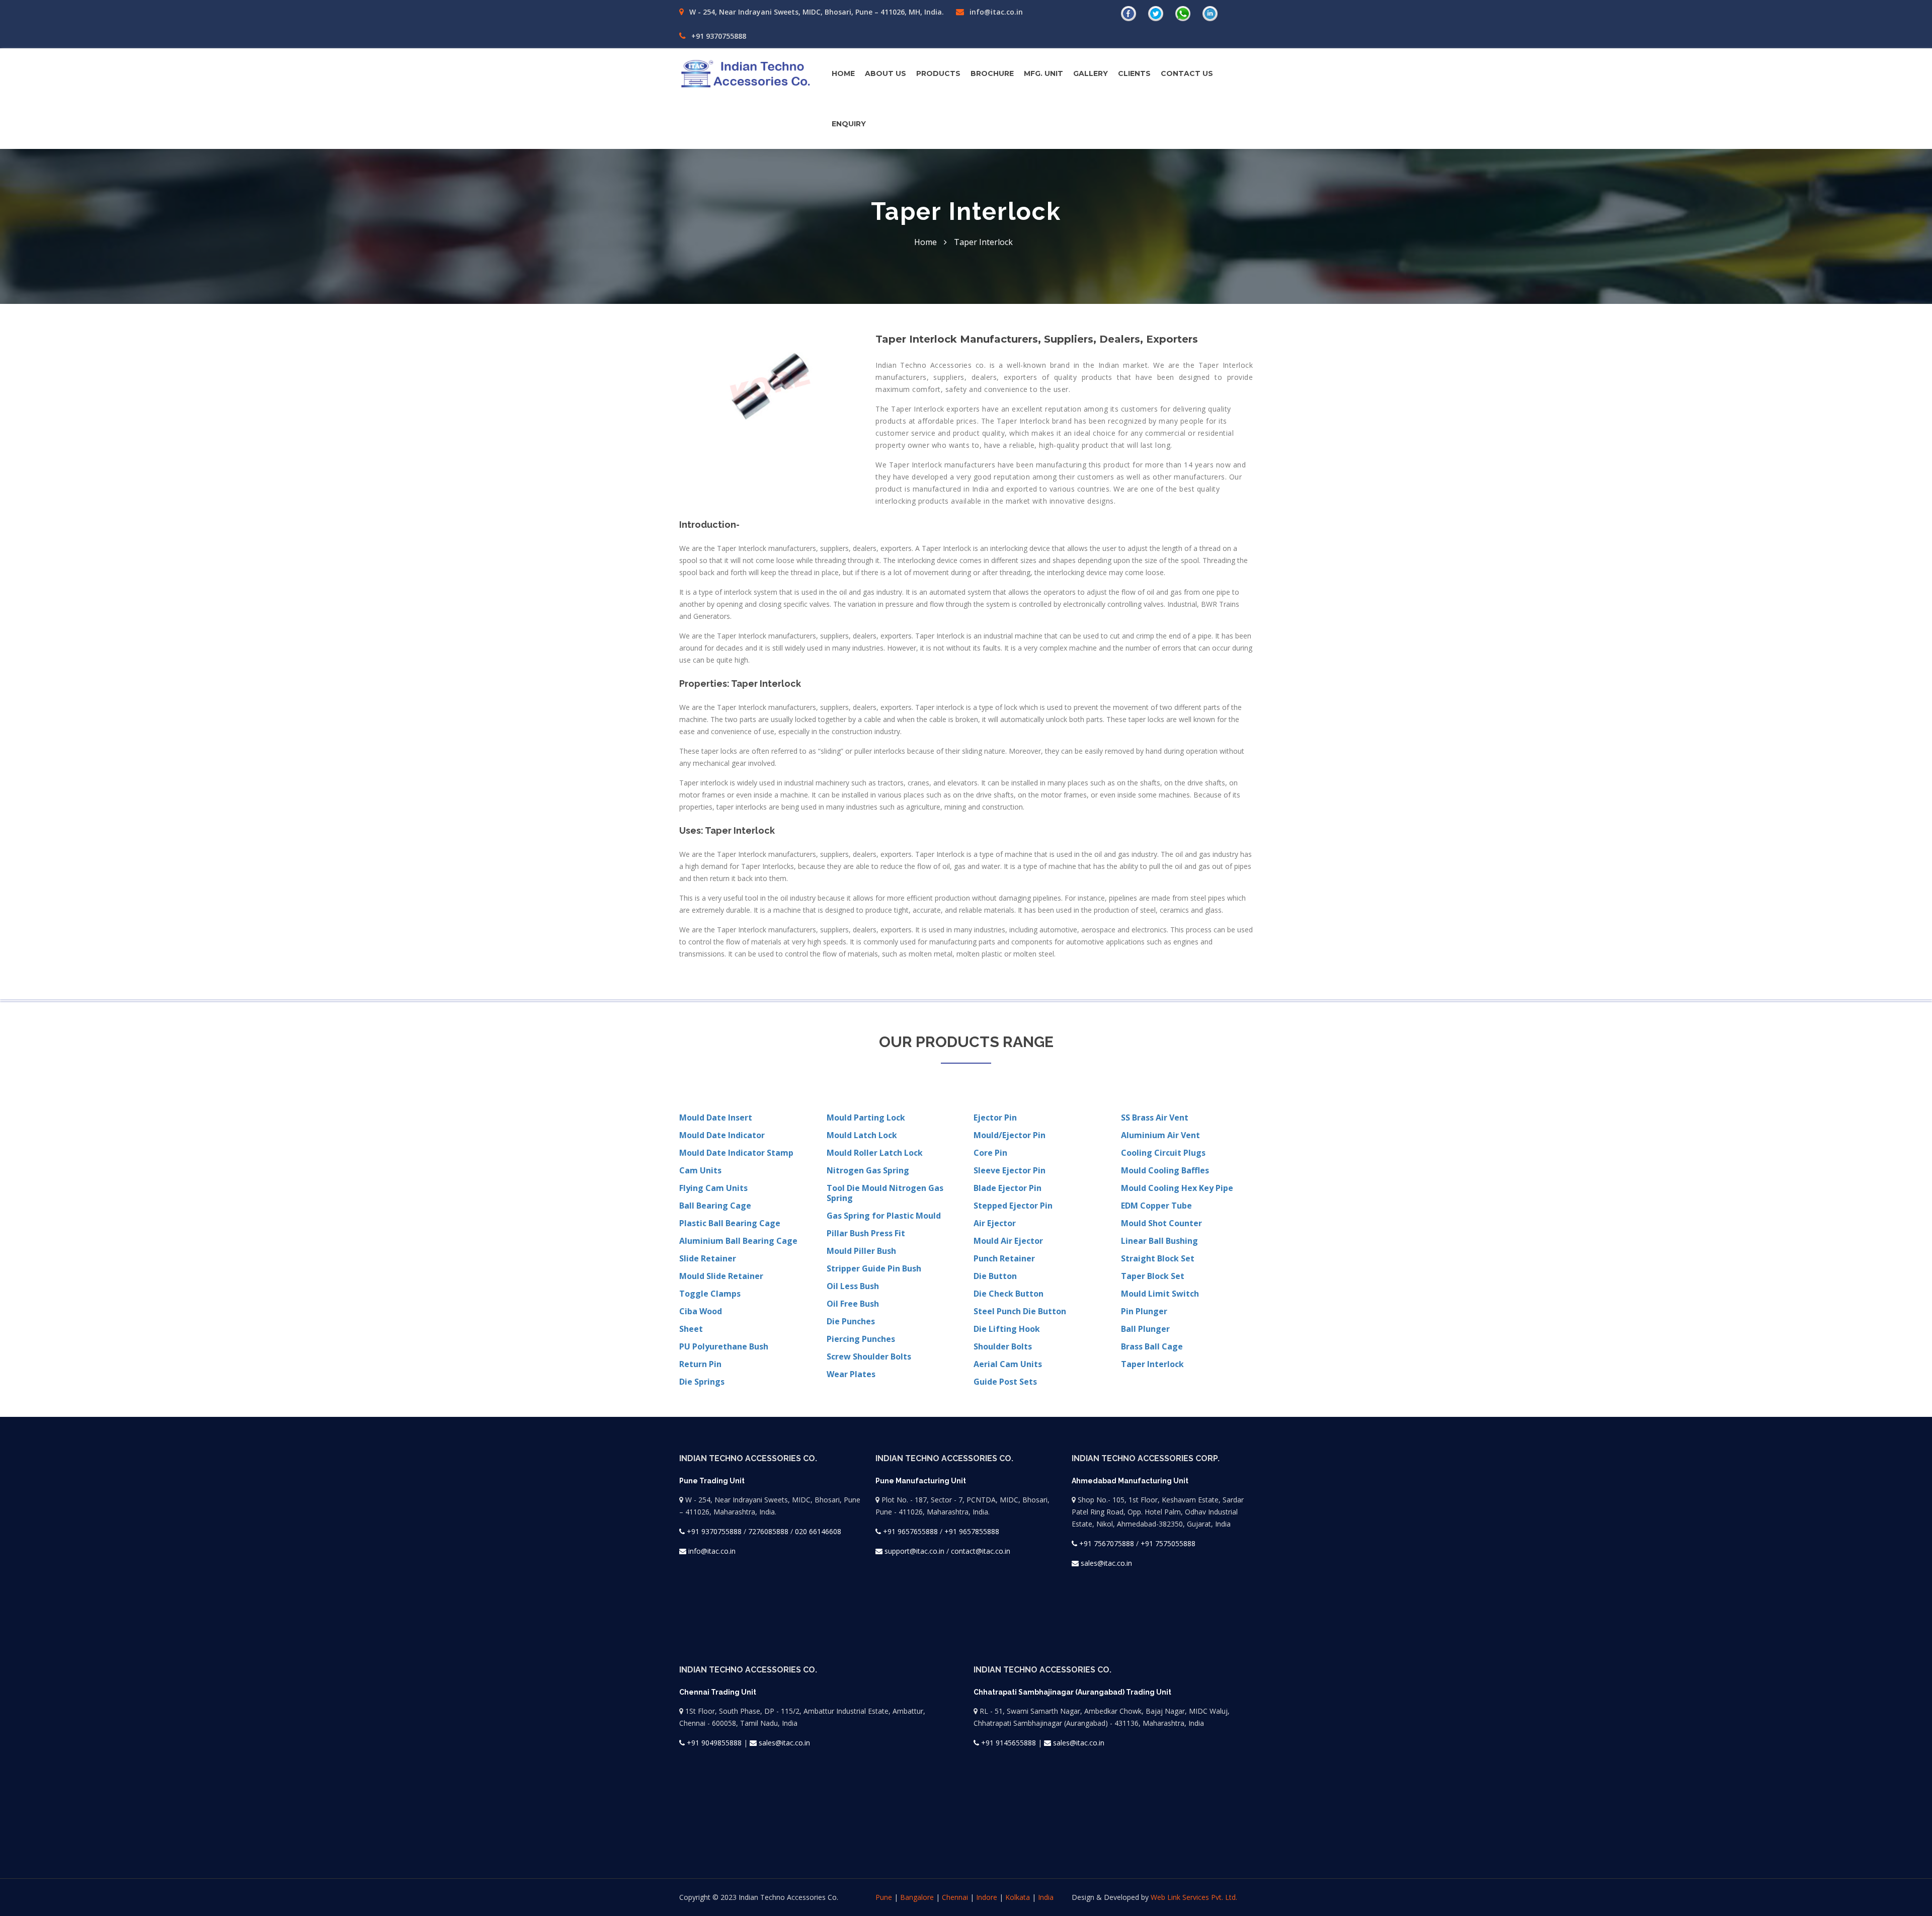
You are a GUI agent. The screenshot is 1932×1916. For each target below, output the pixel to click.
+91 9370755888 (718, 36)
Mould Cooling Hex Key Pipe (1177, 1188)
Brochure (992, 73)
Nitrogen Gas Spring (868, 1170)
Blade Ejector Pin (1008, 1188)
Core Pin (990, 1153)
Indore (987, 1897)
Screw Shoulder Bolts (869, 1356)
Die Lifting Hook (1007, 1329)
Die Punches (851, 1321)
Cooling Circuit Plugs (1163, 1153)
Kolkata (1018, 1897)
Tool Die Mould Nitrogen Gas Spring (885, 1193)
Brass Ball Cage (1152, 1346)
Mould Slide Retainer (721, 1276)
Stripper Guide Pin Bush (874, 1268)
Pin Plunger (1144, 1311)
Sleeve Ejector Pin (1010, 1170)
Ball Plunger (1145, 1329)
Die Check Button (1009, 1294)
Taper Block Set (1153, 1276)
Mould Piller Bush (861, 1251)
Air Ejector (995, 1223)
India (1046, 1897)
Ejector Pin (995, 1117)
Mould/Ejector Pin (1010, 1135)
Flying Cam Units (713, 1188)
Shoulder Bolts (1003, 1346)
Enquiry (849, 124)
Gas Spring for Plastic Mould (884, 1216)
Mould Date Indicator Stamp (736, 1153)
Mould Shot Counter (1161, 1223)
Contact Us (1187, 73)
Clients (1134, 73)
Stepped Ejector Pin (1013, 1206)
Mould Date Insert (716, 1117)
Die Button (995, 1276)
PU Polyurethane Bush (724, 1346)
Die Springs (702, 1382)
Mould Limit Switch (1160, 1294)
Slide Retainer (708, 1258)
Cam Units (700, 1170)
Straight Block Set (1158, 1258)
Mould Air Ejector (1008, 1241)
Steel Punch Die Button (1020, 1311)
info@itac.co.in (995, 12)
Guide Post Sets (1005, 1382)
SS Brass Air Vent (1155, 1117)
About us (886, 73)
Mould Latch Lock (862, 1135)
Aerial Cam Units (1008, 1364)
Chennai (955, 1897)
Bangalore (917, 1897)
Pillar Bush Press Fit (866, 1233)
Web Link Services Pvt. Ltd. (1194, 1897)
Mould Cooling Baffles (1165, 1170)
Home (843, 73)
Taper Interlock (1152, 1364)
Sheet (691, 1329)
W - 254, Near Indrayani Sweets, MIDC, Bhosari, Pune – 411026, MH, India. (816, 12)
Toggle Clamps (710, 1294)
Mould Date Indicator (722, 1135)
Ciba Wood (701, 1311)
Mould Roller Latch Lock (875, 1153)
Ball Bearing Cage (715, 1206)
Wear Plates (851, 1374)
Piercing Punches (861, 1339)
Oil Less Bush (853, 1286)
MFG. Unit (1043, 73)
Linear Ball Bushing (1159, 1241)
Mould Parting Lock (866, 1117)
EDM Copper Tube (1156, 1206)
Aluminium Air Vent (1160, 1135)
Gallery (1091, 73)
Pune (884, 1897)
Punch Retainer (1004, 1258)
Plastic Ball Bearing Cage (730, 1223)
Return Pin (700, 1364)
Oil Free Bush (853, 1304)
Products (938, 73)
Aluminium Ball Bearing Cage (738, 1241)
